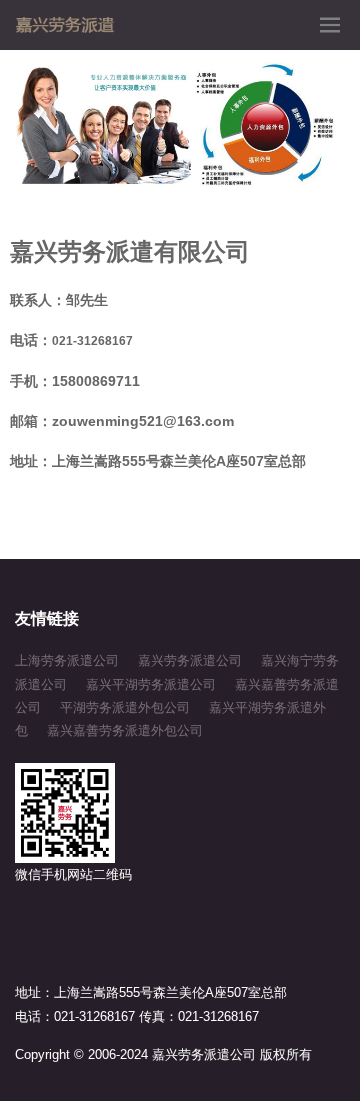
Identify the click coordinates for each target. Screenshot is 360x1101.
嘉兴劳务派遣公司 (190, 660)
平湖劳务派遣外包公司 (125, 707)
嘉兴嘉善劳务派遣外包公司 (125, 730)
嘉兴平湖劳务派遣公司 (151, 684)
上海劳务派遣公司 (67, 660)
